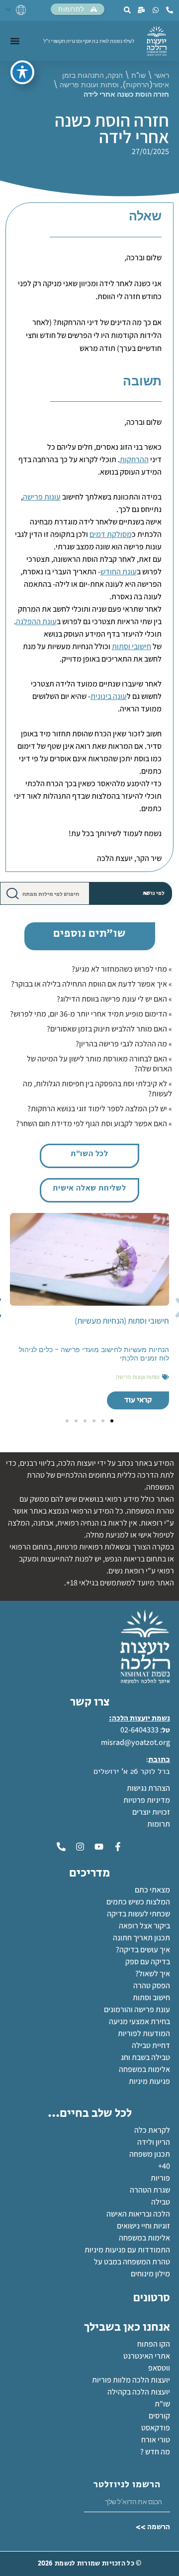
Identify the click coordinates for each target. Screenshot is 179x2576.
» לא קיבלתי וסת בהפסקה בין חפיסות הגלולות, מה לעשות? (97, 1089)
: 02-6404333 (141, 1730)
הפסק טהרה (152, 1985)
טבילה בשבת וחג (145, 2057)
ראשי (162, 75)
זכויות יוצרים (151, 1812)
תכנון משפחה (150, 2154)
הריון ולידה (154, 2142)
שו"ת (138, 75)
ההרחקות (134, 459)
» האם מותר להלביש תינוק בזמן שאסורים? (109, 1029)
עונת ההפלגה (36, 621)
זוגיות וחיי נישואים (143, 2226)
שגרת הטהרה (150, 2190)
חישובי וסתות (132, 646)
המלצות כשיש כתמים (138, 1902)
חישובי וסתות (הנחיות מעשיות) (122, 1321)
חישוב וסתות (151, 1997)
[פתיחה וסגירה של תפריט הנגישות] (22, 72)
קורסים (159, 2416)
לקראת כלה (152, 2130)
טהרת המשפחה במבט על (132, 2262)
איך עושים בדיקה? (143, 1950)
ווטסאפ (159, 2368)
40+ (164, 2166)
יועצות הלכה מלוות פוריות (131, 2380)
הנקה (115, 75)
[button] (112, 1421)
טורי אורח (156, 2440)
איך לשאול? (153, 1974)
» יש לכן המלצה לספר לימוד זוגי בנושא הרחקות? (100, 1109)
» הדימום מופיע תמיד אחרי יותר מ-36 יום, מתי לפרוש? (91, 1014)
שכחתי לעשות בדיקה (138, 1914)
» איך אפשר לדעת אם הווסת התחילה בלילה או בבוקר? (91, 984)
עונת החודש (119, 572)
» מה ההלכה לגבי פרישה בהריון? (124, 1044)
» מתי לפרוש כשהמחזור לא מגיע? (122, 969)
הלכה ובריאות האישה (138, 2214)
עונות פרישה (42, 497)
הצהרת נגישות (148, 1788)
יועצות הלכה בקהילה (139, 2392)
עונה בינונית (109, 696)
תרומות (159, 1824)
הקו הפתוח (154, 2344)
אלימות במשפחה (144, 2069)
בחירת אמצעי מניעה (139, 2021)
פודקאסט (156, 2428)
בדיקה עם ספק (148, 1962)
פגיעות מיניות (149, 2081)
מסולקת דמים (111, 534)
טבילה (161, 2202)
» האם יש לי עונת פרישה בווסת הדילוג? (114, 999)
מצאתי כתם (152, 1890)
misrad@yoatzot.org (135, 1742)
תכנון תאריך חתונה (141, 1938)
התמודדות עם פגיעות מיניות (127, 2250)
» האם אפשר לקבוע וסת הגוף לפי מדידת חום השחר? (94, 1123)
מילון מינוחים (150, 2274)
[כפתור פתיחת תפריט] (15, 41)
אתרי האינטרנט (147, 2356)
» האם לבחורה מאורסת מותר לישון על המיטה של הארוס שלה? (99, 1064)
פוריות (160, 2178)
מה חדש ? (155, 2452)
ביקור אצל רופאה (144, 1926)
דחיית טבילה (151, 2045)
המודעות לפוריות (144, 2033)
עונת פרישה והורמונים (137, 2009)
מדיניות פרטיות (147, 1800)
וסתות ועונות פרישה (89, 85)
